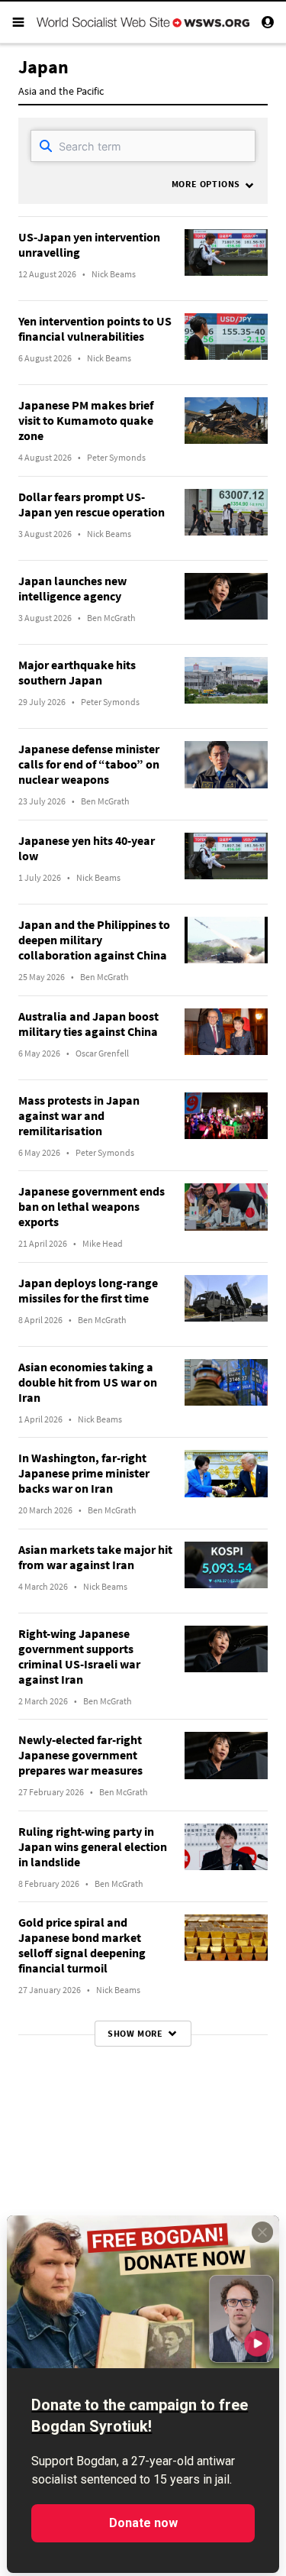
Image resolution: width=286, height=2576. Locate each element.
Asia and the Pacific (61, 91)
